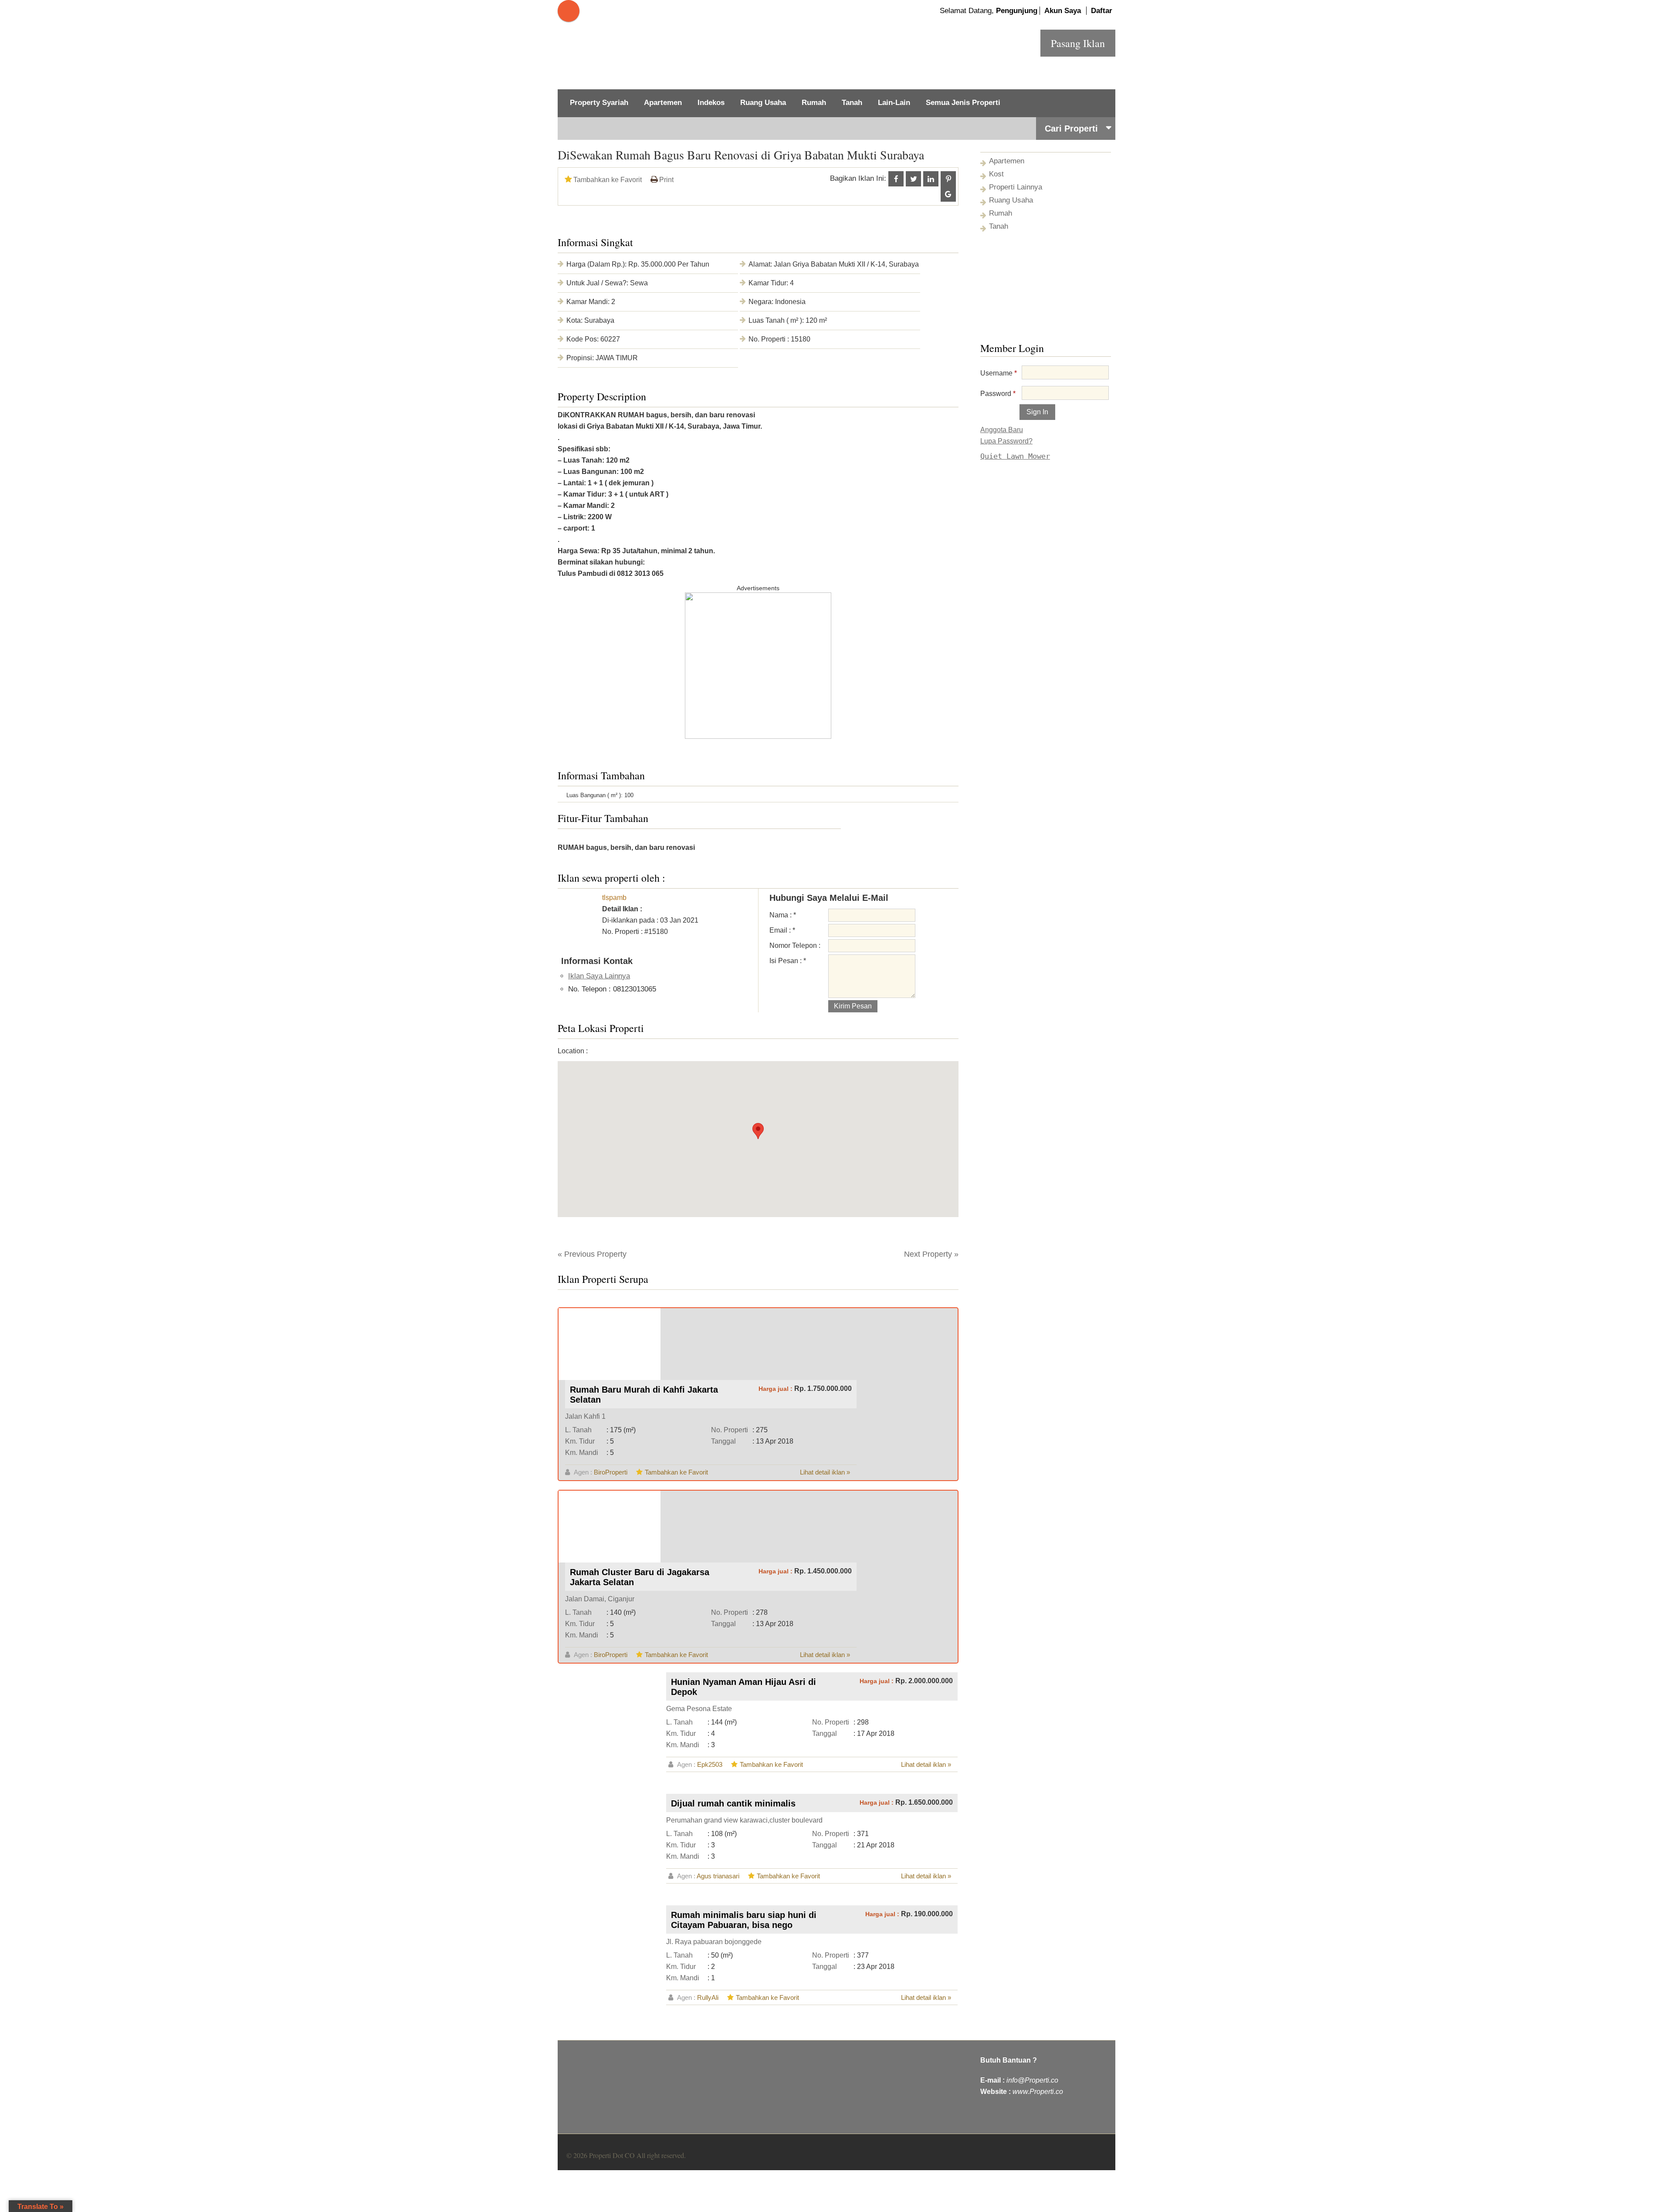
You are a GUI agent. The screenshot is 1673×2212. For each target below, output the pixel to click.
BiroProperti (611, 1472)
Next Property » (931, 1254)
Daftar (1102, 11)
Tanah (852, 103)
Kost (996, 174)
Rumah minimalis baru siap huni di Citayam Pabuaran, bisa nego (744, 1920)
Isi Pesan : (788, 961)
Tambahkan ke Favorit (608, 180)
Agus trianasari (718, 1876)
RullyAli (708, 1997)
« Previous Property (592, 1254)
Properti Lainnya (1016, 187)
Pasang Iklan (1078, 43)
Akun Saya (1063, 11)
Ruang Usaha (763, 103)
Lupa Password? (1006, 441)
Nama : (783, 915)
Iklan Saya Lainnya (599, 976)
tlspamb (614, 898)
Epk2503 (710, 1764)
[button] (758, 1131)
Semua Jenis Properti (963, 103)
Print (666, 180)
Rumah (814, 103)
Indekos (711, 103)
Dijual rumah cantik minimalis (733, 1803)
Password (998, 394)
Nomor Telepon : (795, 945)
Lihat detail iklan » (825, 1472)
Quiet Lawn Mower (1015, 456)
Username (999, 373)
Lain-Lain (894, 103)
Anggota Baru (1002, 430)
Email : (782, 930)
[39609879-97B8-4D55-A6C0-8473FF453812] (758, 737)
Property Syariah (599, 103)
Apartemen (663, 103)
